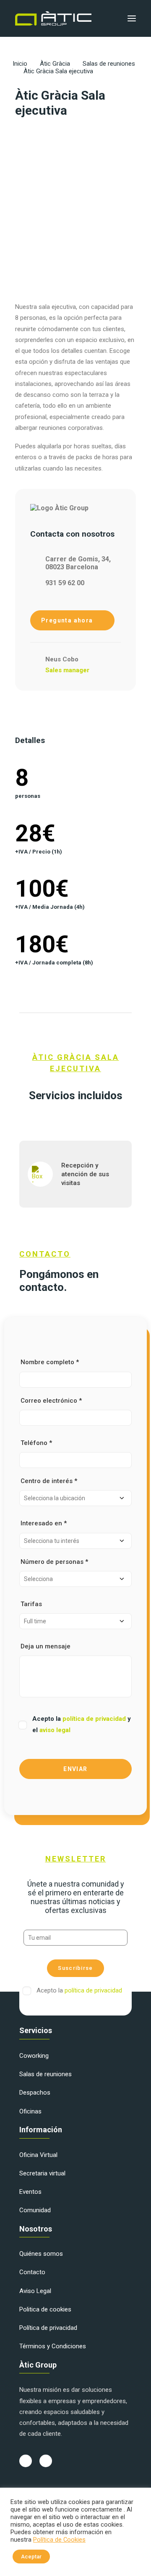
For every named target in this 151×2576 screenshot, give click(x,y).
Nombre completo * (50, 1362)
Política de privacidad (48, 2328)
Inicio (20, 64)
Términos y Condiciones (53, 2346)
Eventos (30, 2192)
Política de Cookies (59, 2540)
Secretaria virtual (42, 2173)
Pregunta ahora (68, 620)
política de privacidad (95, 1719)
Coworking (34, 2056)
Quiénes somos (41, 2254)
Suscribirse (75, 1968)
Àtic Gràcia (55, 64)
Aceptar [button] (31, 2557)
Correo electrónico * (51, 1401)
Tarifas (31, 1604)
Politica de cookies (45, 2309)
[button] (132, 18)
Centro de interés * (49, 1481)
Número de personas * (54, 1562)
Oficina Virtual (38, 2155)
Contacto (32, 2272)
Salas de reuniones (109, 64)
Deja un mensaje (46, 1646)
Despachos (35, 2093)
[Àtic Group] (53, 18)
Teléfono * (36, 1443)
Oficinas (30, 2111)
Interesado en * (44, 1523)
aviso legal (55, 1730)
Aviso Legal (35, 2291)
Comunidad (35, 2210)
